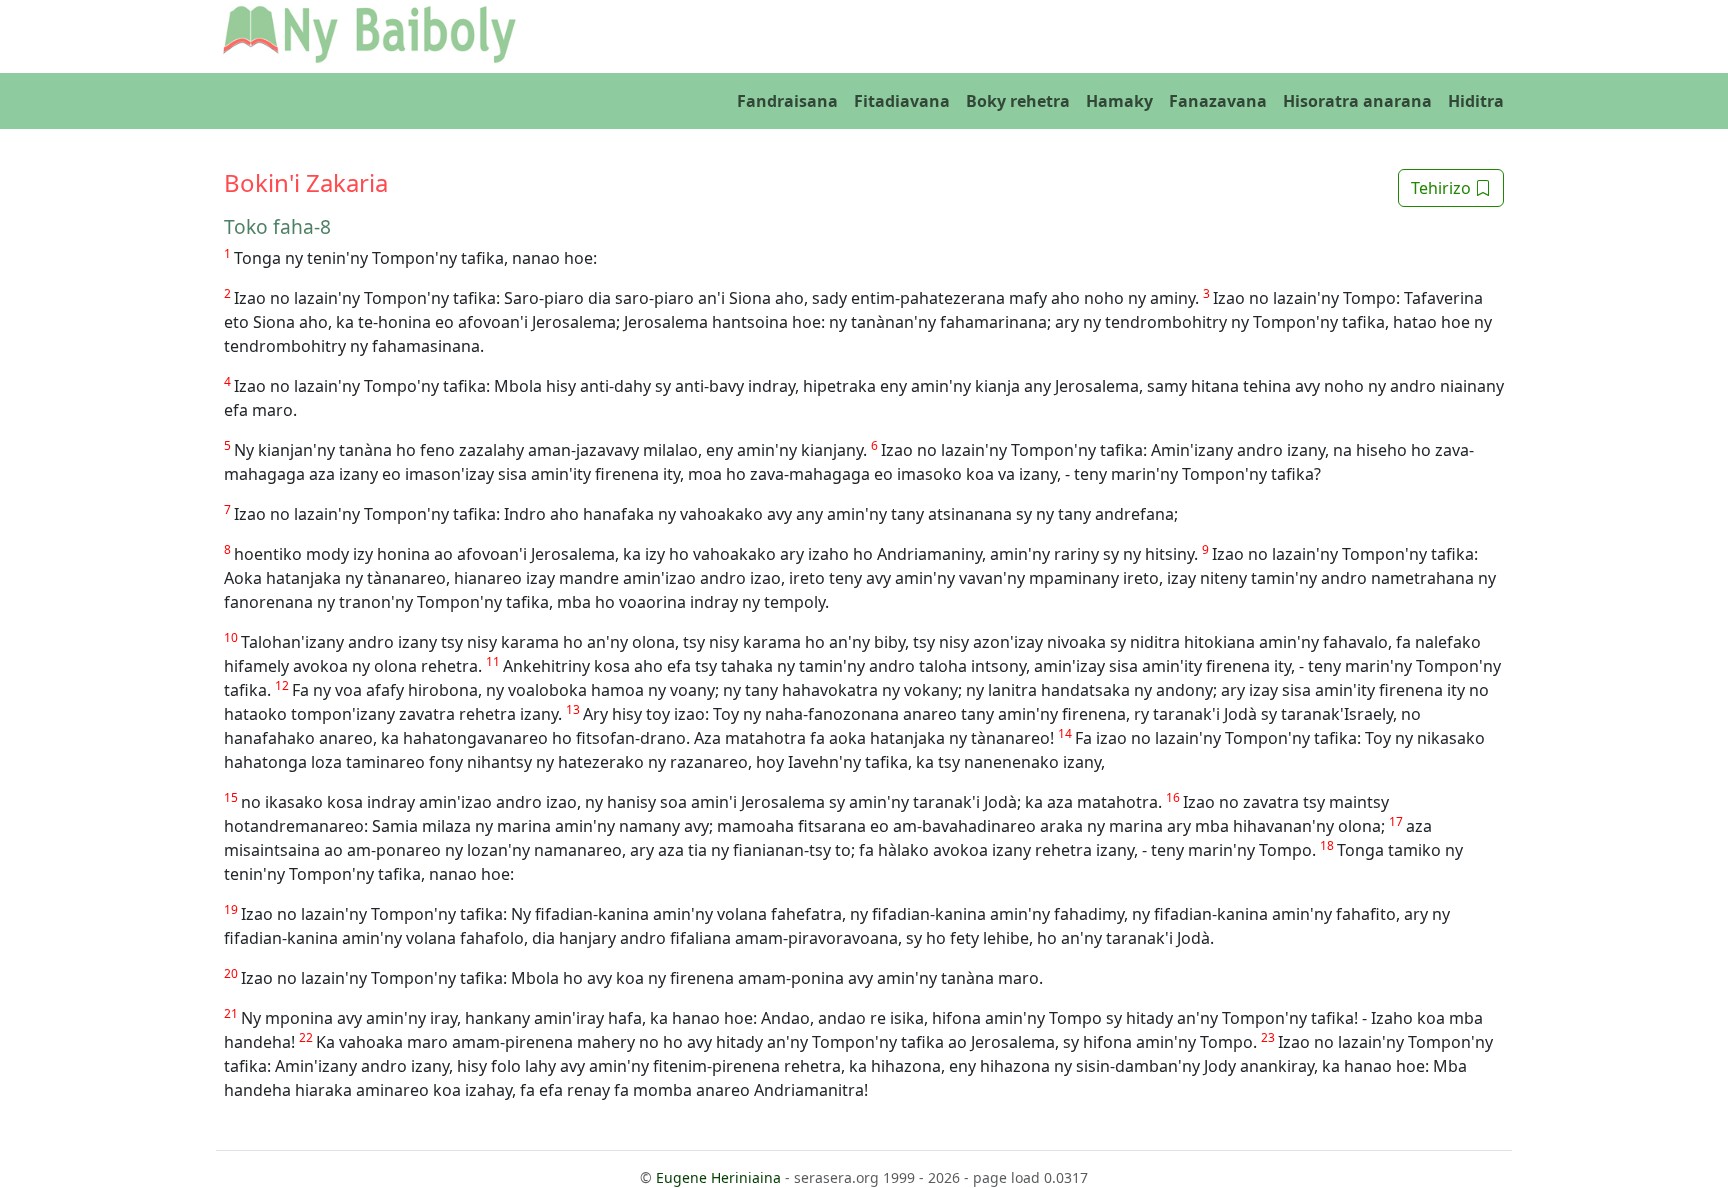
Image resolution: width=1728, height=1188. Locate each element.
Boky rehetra (1018, 101)
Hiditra (1476, 101)
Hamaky (1119, 101)
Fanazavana (1218, 101)
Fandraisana (787, 101)
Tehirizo (1443, 188)
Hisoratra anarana (1357, 101)
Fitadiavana (902, 101)
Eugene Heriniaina (718, 1177)
